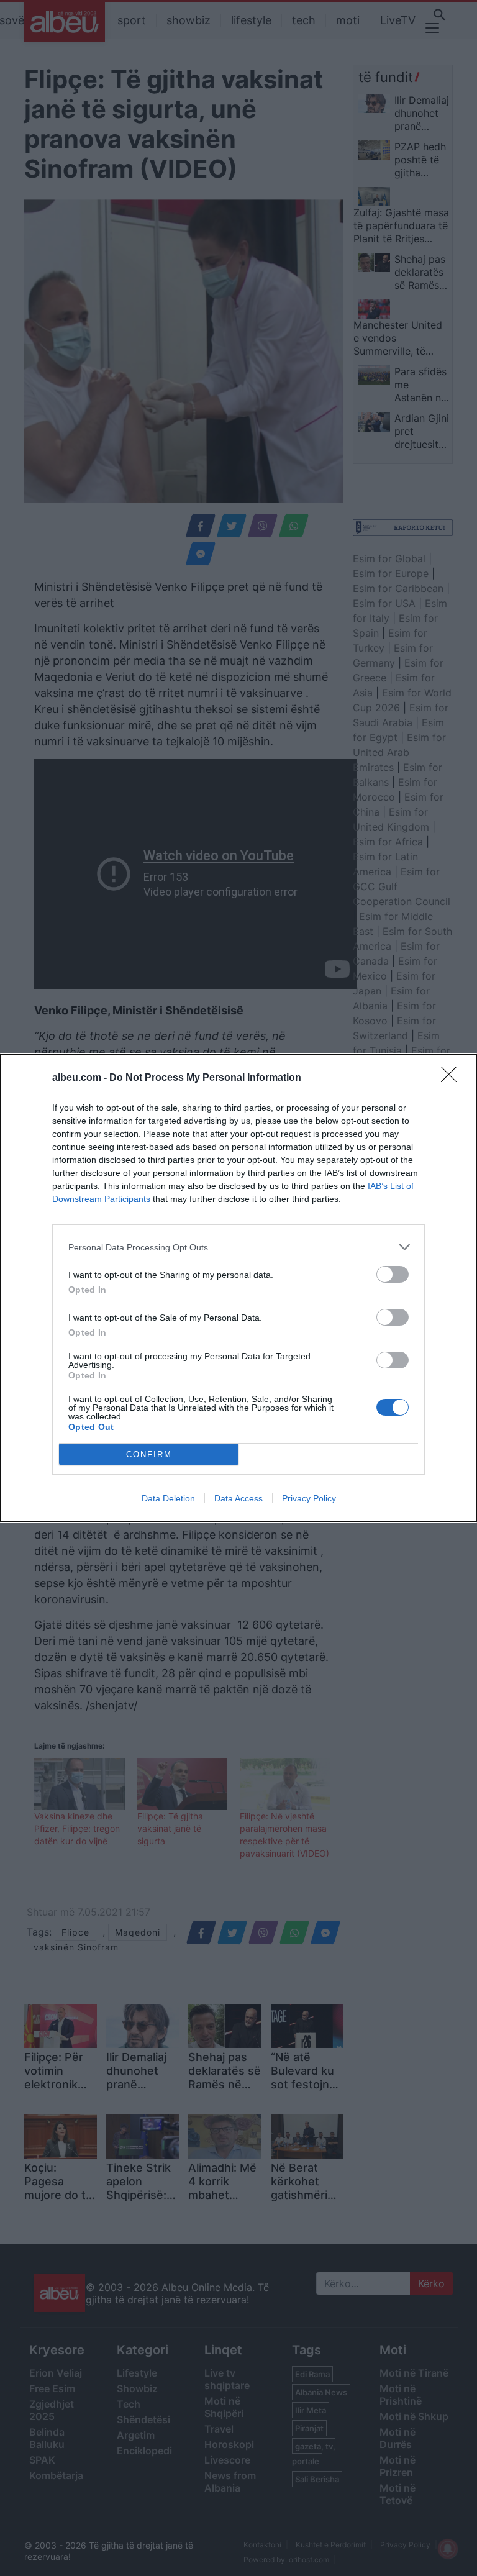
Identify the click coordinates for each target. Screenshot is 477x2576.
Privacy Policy (309, 1498)
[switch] (393, 1274)
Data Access (238, 1498)
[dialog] (238, 1288)
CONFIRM (149, 1454)
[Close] (453, 1078)
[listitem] (238, 1247)
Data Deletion (168, 1498)
